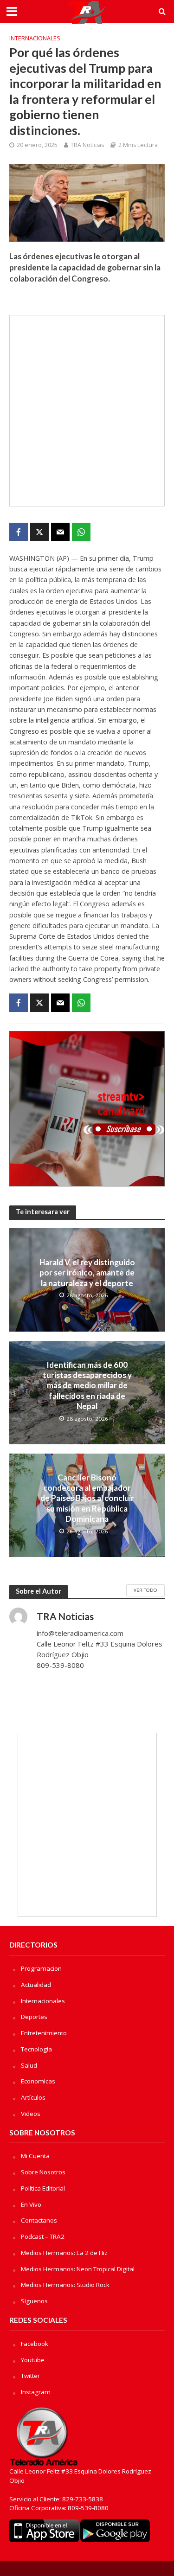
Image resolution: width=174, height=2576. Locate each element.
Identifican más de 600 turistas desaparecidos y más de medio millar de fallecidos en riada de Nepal (87, 1386)
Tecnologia (36, 2049)
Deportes (34, 2017)
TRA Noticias (87, 145)
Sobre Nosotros (43, 2172)
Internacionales (35, 38)
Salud (29, 2065)
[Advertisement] (87, 411)
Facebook (35, 2344)
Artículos (33, 2097)
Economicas (38, 2081)
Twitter (30, 2376)
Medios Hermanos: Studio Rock (65, 2285)
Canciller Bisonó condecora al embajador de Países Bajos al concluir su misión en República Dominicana (87, 1498)
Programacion (41, 1968)
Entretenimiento (44, 2033)
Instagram (36, 2392)
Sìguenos (34, 2301)
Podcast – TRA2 (43, 2236)
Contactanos (39, 2220)
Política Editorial (43, 2188)
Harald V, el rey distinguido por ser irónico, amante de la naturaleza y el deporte (87, 1273)
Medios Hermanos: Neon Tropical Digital (78, 2269)
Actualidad (36, 1985)
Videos (31, 2114)
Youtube (33, 2360)
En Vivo (31, 2204)
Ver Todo (145, 1590)
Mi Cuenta (35, 2156)
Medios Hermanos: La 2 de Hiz (64, 2253)
